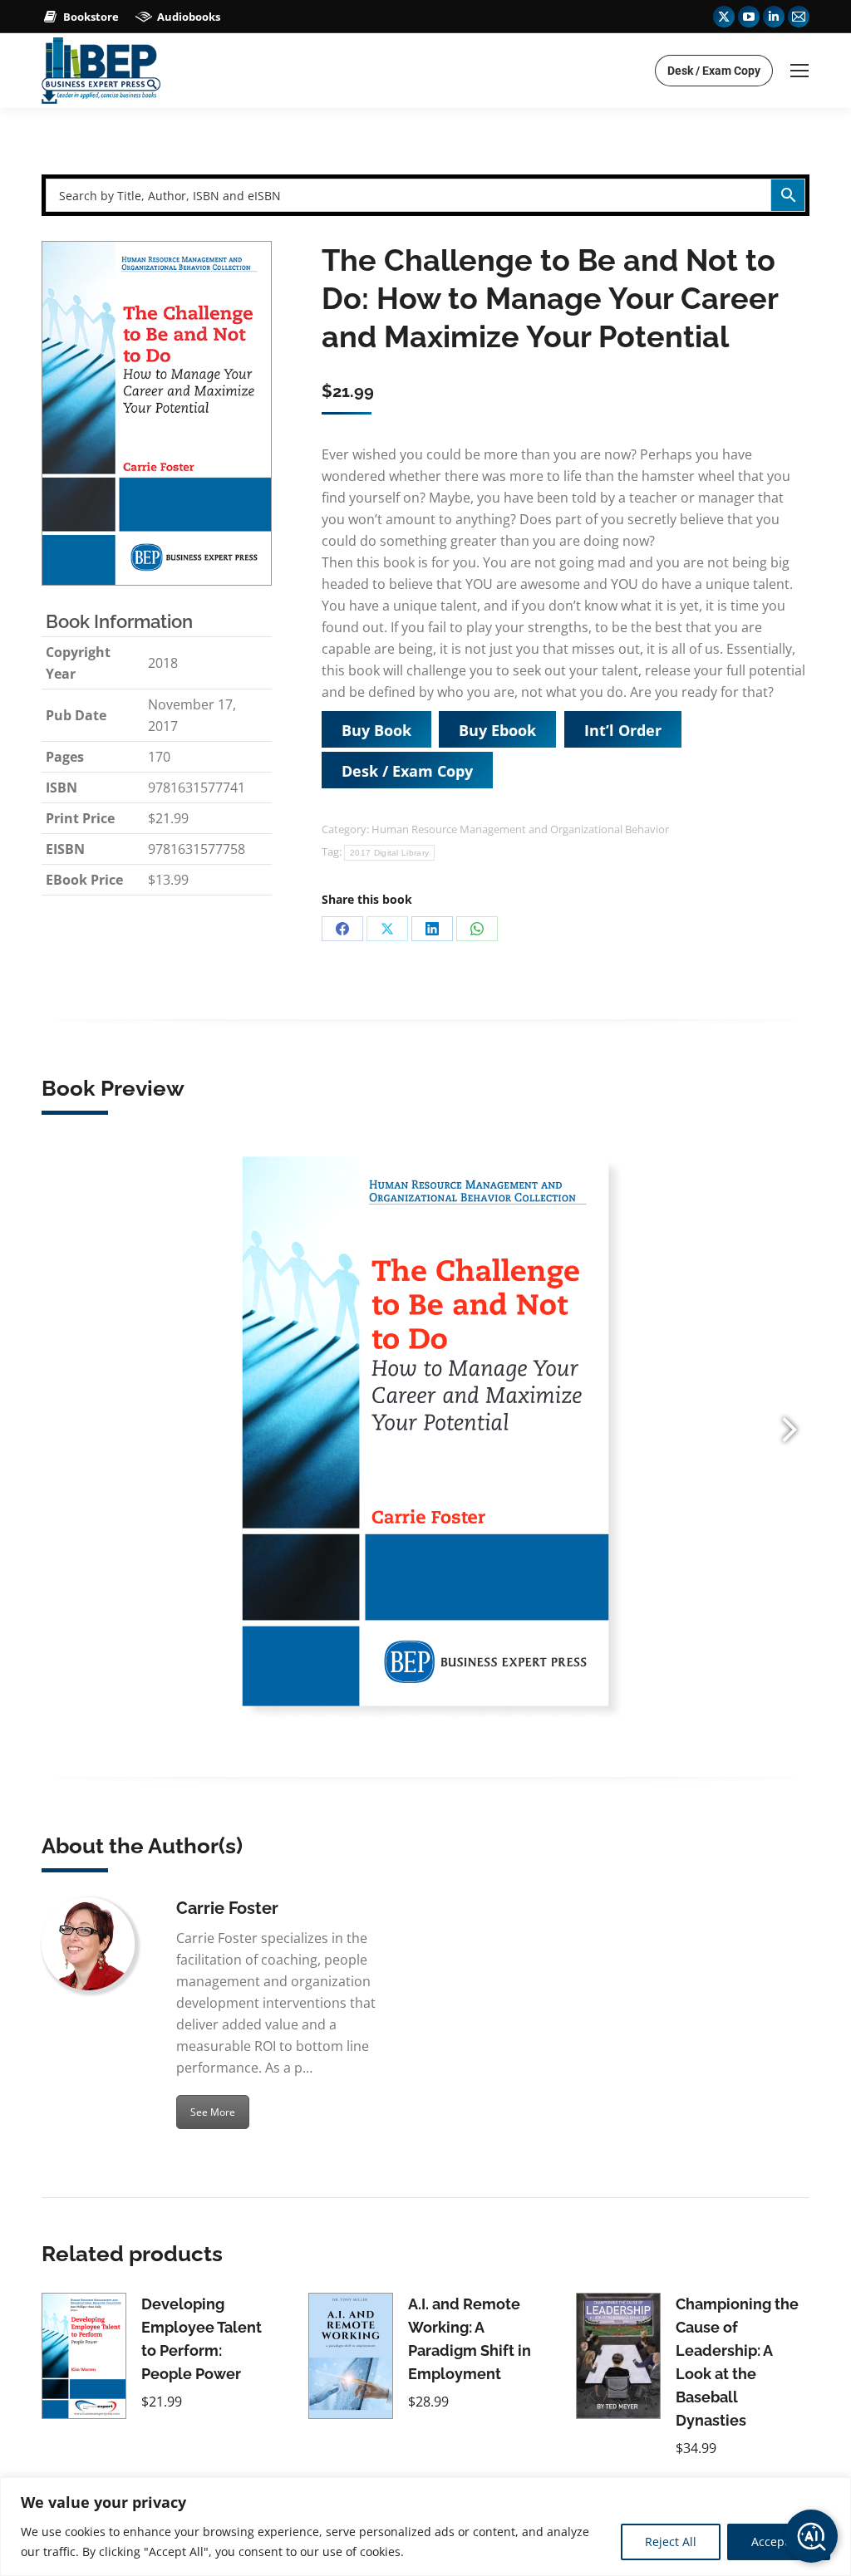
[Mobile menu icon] (799, 71)
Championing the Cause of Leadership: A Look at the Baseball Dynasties (737, 2362)
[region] (425, 2527)
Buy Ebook (497, 730)
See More (213, 2112)
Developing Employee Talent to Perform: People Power (202, 2339)
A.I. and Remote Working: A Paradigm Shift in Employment (470, 2339)
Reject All (671, 2542)
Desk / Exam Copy (407, 771)
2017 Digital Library (389, 853)
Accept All (779, 2542)
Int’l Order (623, 730)
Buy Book (376, 730)
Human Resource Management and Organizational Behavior (520, 829)
